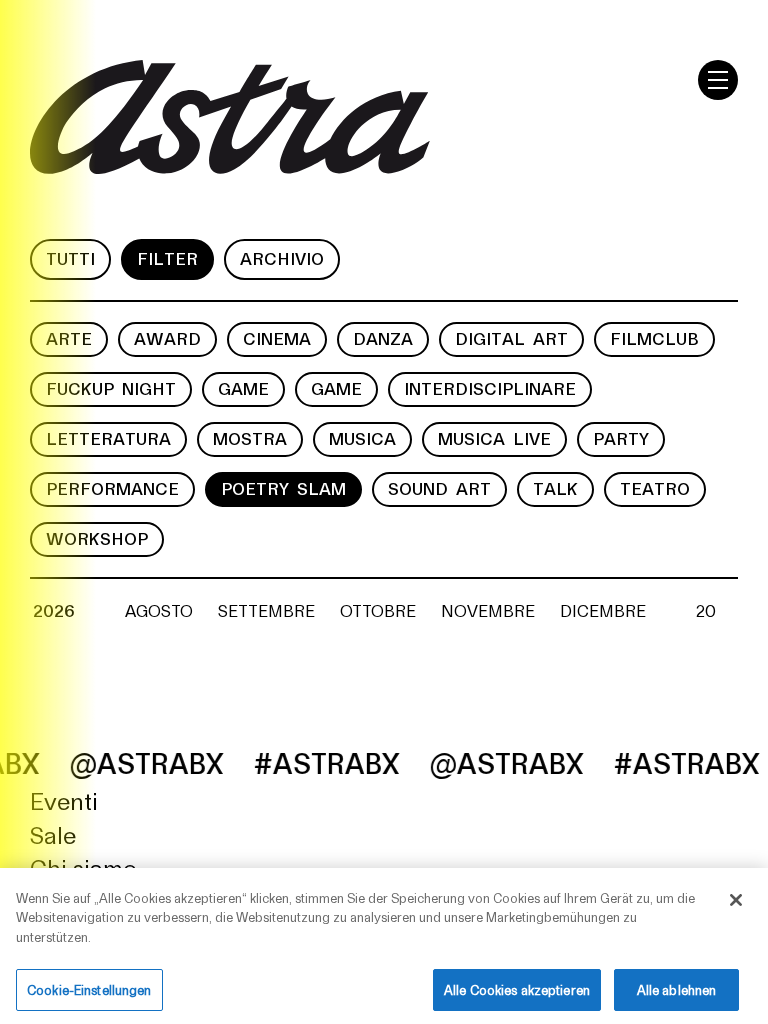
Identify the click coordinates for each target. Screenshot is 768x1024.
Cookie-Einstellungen (89, 989)
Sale (53, 834)
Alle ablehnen (677, 989)
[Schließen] (736, 900)
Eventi (64, 800)
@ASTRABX (132, 762)
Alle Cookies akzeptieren (517, 989)
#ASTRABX (312, 762)
